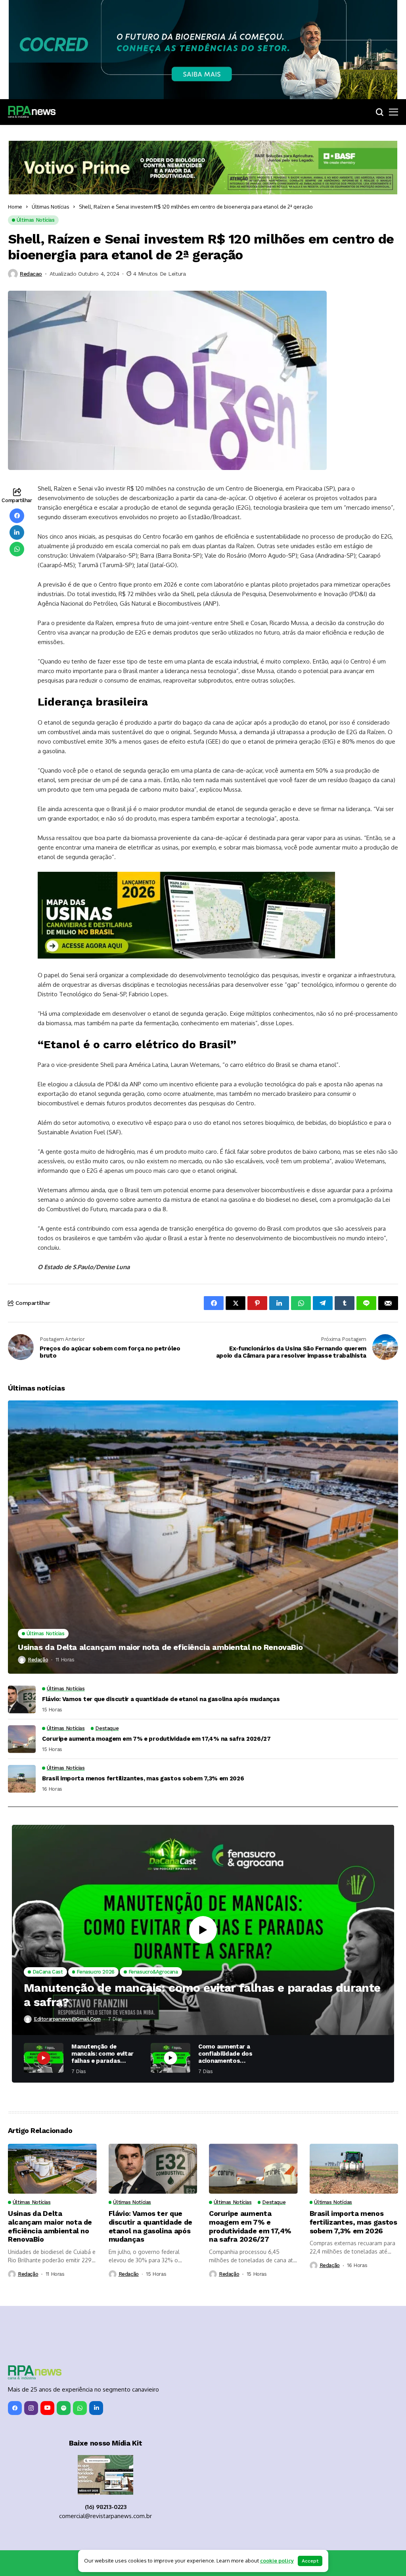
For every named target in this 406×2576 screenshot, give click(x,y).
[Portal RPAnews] (32, 112)
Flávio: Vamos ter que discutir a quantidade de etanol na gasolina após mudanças (161, 1699)
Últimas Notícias (51, 207)
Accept (310, 2561)
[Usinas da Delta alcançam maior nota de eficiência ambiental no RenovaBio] (203, 1537)
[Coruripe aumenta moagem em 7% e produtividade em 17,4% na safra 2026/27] (22, 1739)
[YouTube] (47, 2408)
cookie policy (277, 2561)
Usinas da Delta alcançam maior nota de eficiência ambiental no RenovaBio (160, 1647)
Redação (38, 1660)
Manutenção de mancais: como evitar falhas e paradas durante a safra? (202, 1995)
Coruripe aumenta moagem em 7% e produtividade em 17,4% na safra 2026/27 (156, 1739)
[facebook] (15, 2408)
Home (15, 207)
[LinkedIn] (96, 2408)
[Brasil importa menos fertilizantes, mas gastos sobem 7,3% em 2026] (22, 1779)
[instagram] (31, 2408)
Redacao (31, 274)
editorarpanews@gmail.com (67, 2019)
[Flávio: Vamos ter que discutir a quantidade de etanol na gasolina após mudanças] (22, 1699)
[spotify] (64, 2408)
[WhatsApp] (80, 2408)
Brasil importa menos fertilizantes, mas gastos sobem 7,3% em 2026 (143, 1778)
